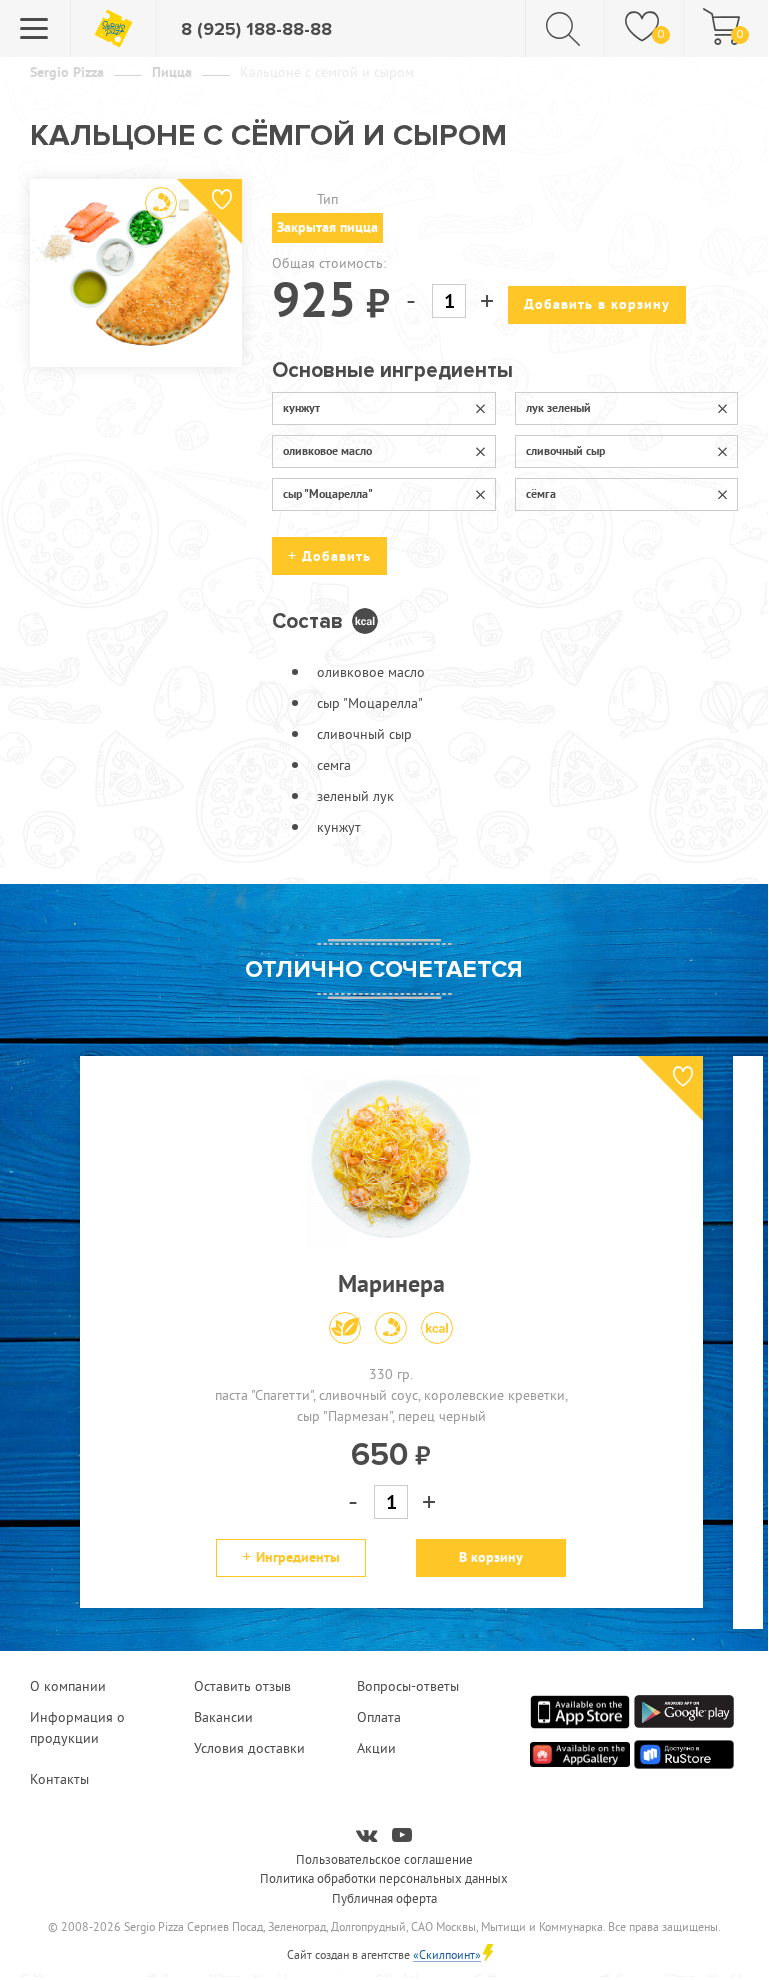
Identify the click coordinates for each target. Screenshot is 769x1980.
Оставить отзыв (242, 1686)
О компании (68, 1686)
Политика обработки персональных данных (384, 1878)
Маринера (391, 1283)
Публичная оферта (384, 1898)
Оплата (379, 1717)
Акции (376, 1748)
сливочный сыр (565, 451)
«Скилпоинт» (447, 1954)
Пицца (172, 72)
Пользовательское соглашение (384, 1859)
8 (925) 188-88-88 (256, 29)
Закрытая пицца (327, 227)
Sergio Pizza (67, 72)
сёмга (541, 494)
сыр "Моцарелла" (328, 494)
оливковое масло (327, 451)
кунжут (301, 408)
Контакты (59, 1779)
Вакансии (223, 1717)
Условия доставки (249, 1748)
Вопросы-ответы (408, 1686)
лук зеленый (558, 408)
